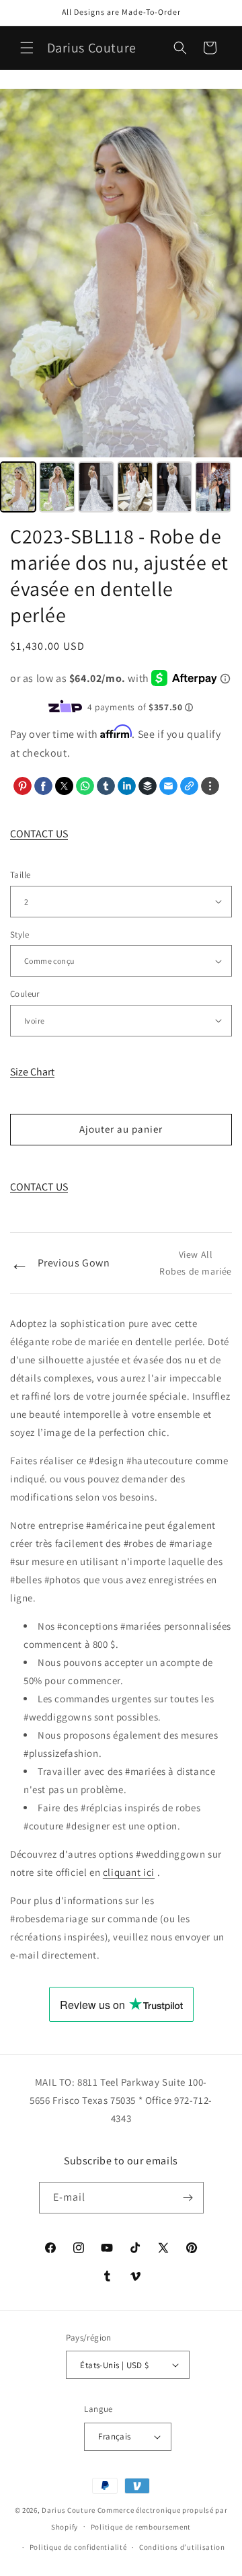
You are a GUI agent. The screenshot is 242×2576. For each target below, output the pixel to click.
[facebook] (43, 786)
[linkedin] (127, 786)
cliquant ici (129, 1872)
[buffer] (148, 786)
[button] (27, 48)
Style (19, 935)
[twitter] (64, 786)
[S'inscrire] (188, 2198)
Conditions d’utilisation (182, 2547)
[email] (168, 786)
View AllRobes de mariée (196, 1263)
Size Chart (32, 1072)
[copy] (189, 786)
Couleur (25, 994)
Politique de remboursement (141, 2527)
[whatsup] (85, 786)
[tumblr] (106, 786)
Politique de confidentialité (78, 2547)
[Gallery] (121, 303)
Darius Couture (69, 2510)
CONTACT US (39, 834)
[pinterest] (23, 786)
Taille (20, 875)
